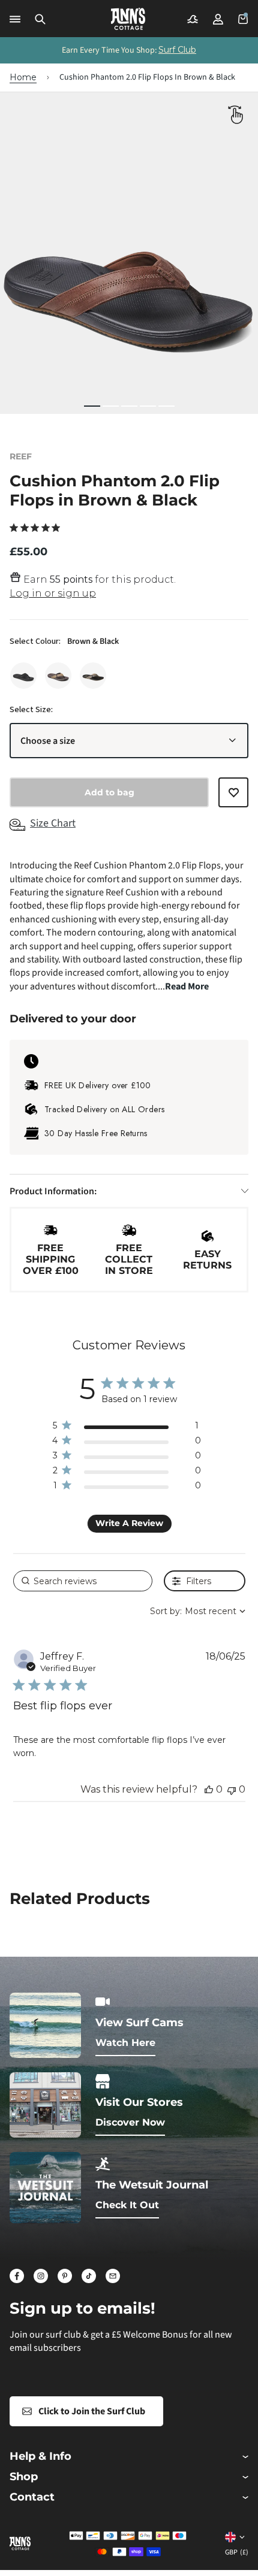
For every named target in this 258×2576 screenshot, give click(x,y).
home (23, 77)
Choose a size (48, 741)
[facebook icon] (17, 2276)
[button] (40, 19)
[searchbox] (83, 1581)
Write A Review (129, 1523)
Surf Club (177, 50)
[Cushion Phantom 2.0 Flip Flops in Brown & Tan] (58, 676)
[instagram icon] (41, 2276)
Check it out (127, 2205)
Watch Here (125, 2043)
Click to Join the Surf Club (92, 2411)
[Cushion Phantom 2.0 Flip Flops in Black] (23, 676)
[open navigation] (15, 19)
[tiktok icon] (89, 2276)
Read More (187, 986)
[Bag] (243, 19)
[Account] (218, 19)
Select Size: (31, 710)
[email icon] (113, 2276)
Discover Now (130, 2122)
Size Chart (53, 823)
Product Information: (53, 1191)
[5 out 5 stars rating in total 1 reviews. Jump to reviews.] (37, 528)
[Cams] (193, 19)
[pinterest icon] (65, 2276)
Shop (24, 2477)
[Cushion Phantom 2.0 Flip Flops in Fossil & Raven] (93, 676)
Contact (32, 2497)
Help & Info (40, 2457)
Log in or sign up (53, 593)
